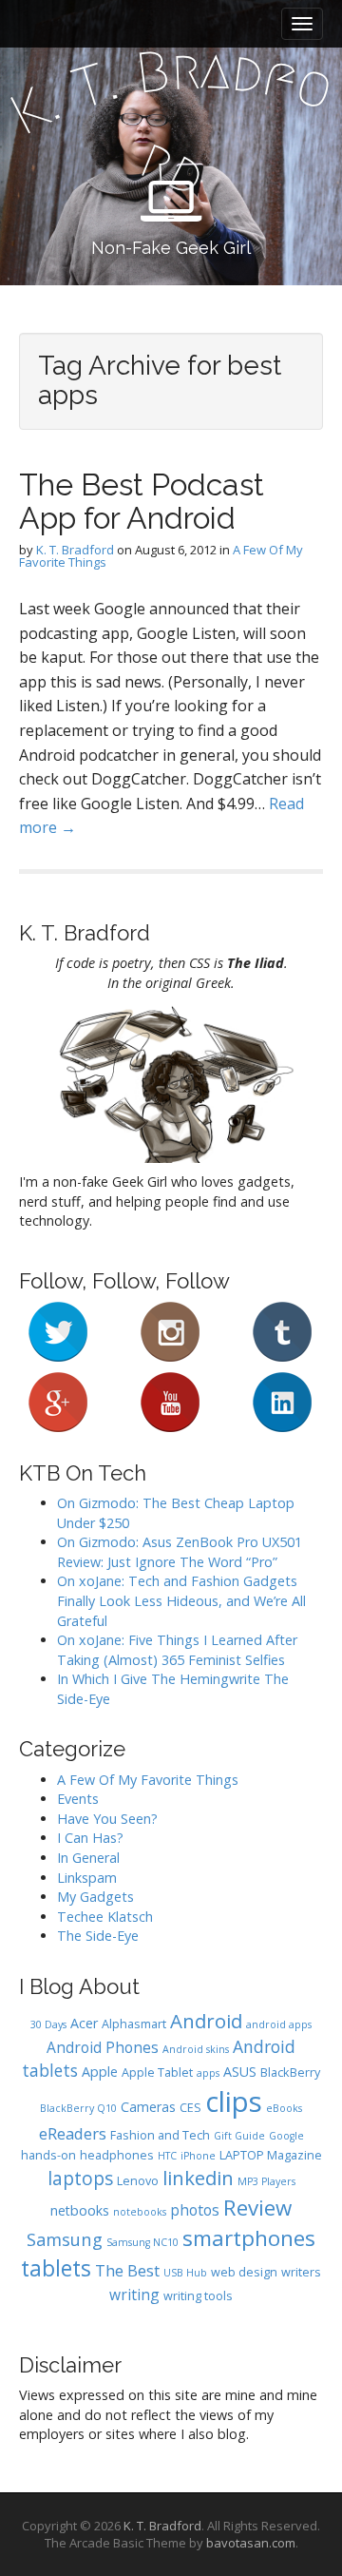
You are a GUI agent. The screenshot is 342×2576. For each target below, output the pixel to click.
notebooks (140, 2212)
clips (234, 2101)
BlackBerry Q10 (78, 2108)
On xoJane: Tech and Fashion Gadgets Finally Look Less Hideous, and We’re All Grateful (181, 1600)
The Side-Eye (98, 1936)
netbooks (80, 2210)
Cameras (148, 2107)
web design (244, 2272)
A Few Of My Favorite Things (148, 1780)
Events (78, 1799)
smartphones (249, 2238)
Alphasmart (134, 2024)
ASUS (240, 2072)
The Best (127, 2270)
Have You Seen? (107, 1819)
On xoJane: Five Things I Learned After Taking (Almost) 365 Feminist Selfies (177, 1650)
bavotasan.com (251, 2543)
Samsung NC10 (142, 2242)
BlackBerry (290, 2072)
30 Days (48, 2024)
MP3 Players (266, 2181)
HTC (167, 2156)
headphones (117, 2155)
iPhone (198, 2156)
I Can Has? (90, 1838)
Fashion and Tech (160, 2135)
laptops (80, 2179)
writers (301, 2272)
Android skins (196, 2049)
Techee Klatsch (105, 1917)
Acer (84, 2023)
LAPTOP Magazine (271, 2155)
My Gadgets (95, 1897)
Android (206, 2021)
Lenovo (138, 2181)
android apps (279, 2024)
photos (195, 2210)
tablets (56, 2268)
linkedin (198, 2178)
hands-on (48, 2155)
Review (257, 2208)
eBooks (284, 2108)
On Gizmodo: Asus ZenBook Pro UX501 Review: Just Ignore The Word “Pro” (180, 1552)
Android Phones (103, 2047)
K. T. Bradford (75, 550)
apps (208, 2073)
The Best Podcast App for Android (142, 501)
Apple (100, 2072)
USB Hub (185, 2273)
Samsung (65, 2239)
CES (190, 2108)
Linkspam (87, 1878)
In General (88, 1858)
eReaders (73, 2133)
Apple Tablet (157, 2072)
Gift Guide (239, 2136)
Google (286, 2136)
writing (134, 2295)
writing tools (198, 2296)
